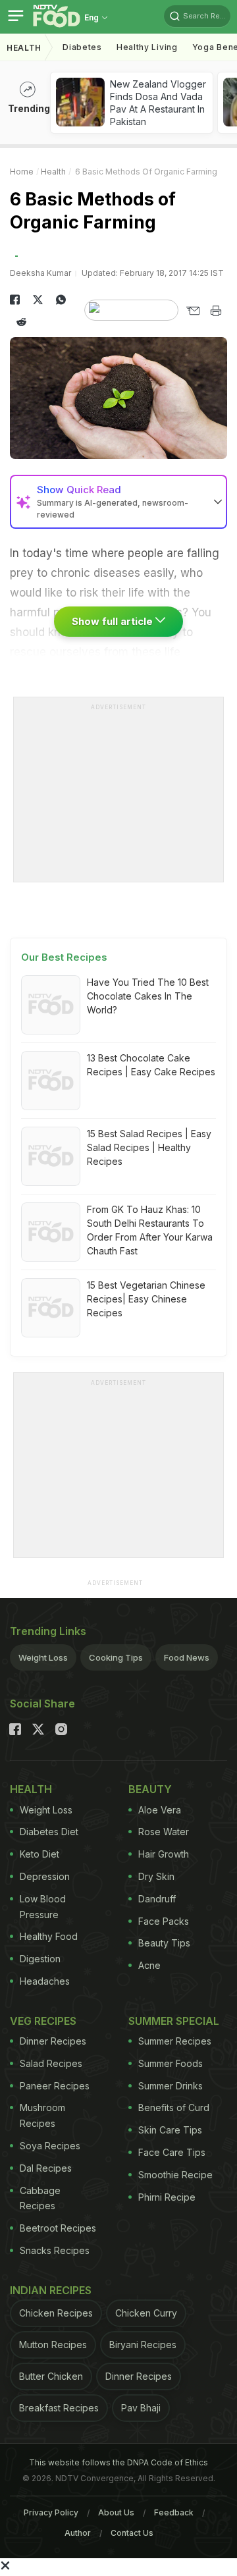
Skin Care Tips (170, 2130)
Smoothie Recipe (175, 2175)
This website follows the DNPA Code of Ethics (118, 2462)
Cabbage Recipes (40, 2198)
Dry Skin (156, 1876)
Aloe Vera (160, 1810)
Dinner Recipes (53, 2041)
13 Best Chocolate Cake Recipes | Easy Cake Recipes (151, 1065)
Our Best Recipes (64, 957)
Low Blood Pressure (43, 1907)
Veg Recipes (43, 2021)
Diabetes (82, 47)
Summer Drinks (171, 2086)
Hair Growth (164, 1854)
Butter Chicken (51, 2376)
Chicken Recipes (56, 2313)
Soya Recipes (50, 2146)
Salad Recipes (51, 2063)
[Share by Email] (193, 311)
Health (24, 48)
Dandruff (157, 1899)
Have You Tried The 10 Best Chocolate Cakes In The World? (148, 996)
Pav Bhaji (141, 2408)
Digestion (40, 1959)
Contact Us (132, 2533)
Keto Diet (39, 1854)
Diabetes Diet (49, 1832)
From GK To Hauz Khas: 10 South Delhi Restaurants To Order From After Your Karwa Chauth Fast (150, 1230)
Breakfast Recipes (59, 2408)
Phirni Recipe (167, 2197)
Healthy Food (49, 1936)
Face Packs (164, 1921)
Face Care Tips (172, 2152)
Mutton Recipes (53, 2345)
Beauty (150, 1789)
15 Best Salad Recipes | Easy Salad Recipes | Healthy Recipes (149, 1147)
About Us (116, 2512)
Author (78, 2533)
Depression (45, 1876)
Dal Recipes (46, 2168)
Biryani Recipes (143, 2345)
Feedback (174, 2512)
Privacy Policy (51, 2512)
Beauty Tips (164, 1943)
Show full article (114, 621)
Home (22, 172)
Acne (149, 1965)
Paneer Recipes (55, 2086)
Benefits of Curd (174, 2107)
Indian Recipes (51, 2290)
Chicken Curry (146, 2313)
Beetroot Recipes (58, 2228)
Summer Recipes (175, 2041)
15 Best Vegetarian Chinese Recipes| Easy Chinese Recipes (146, 1299)
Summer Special (174, 2021)
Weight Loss (43, 1657)
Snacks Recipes (55, 2250)
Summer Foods (171, 2063)
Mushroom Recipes (42, 2115)
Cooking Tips (116, 1657)
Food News (187, 1657)
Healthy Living (147, 47)
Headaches (45, 1981)
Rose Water (164, 1832)
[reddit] (21, 322)
